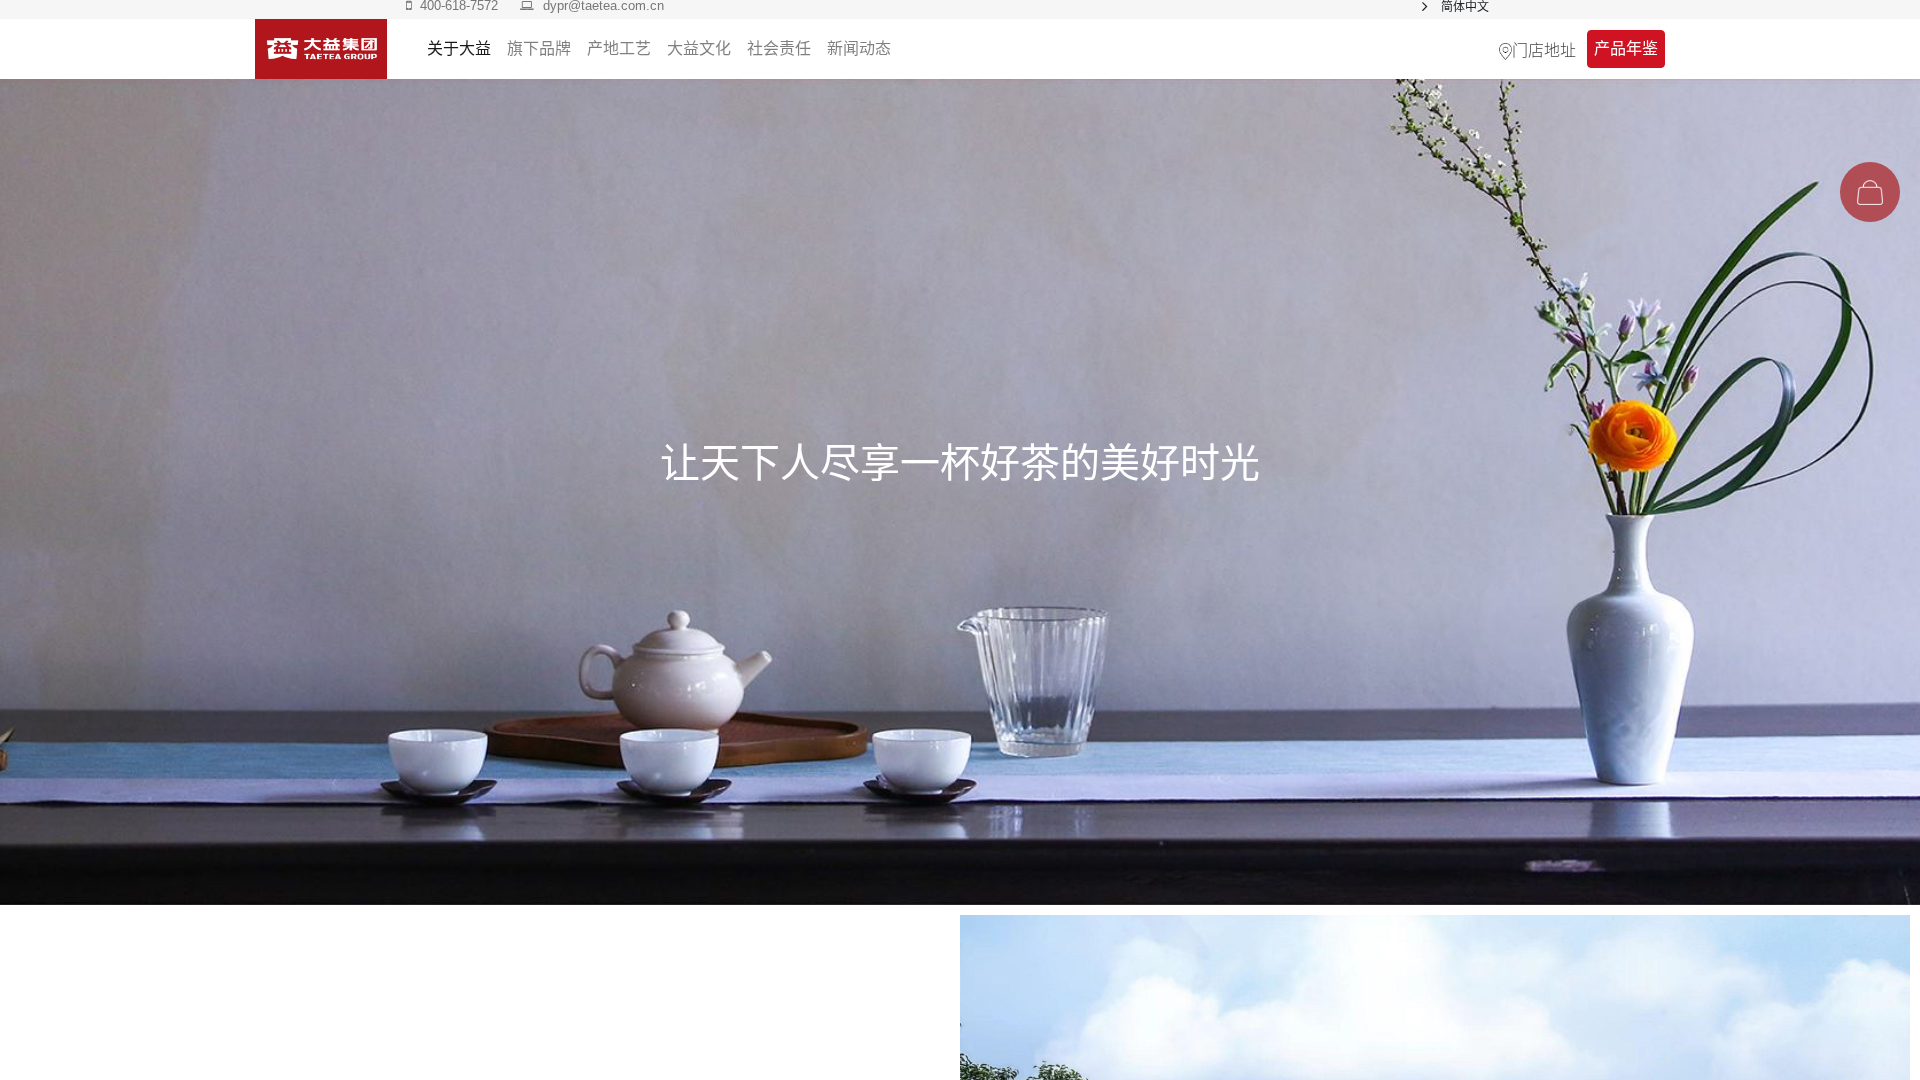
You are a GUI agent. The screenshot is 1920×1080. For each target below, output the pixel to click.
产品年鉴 (1626, 48)
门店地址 (1544, 49)
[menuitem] (859, 49)
